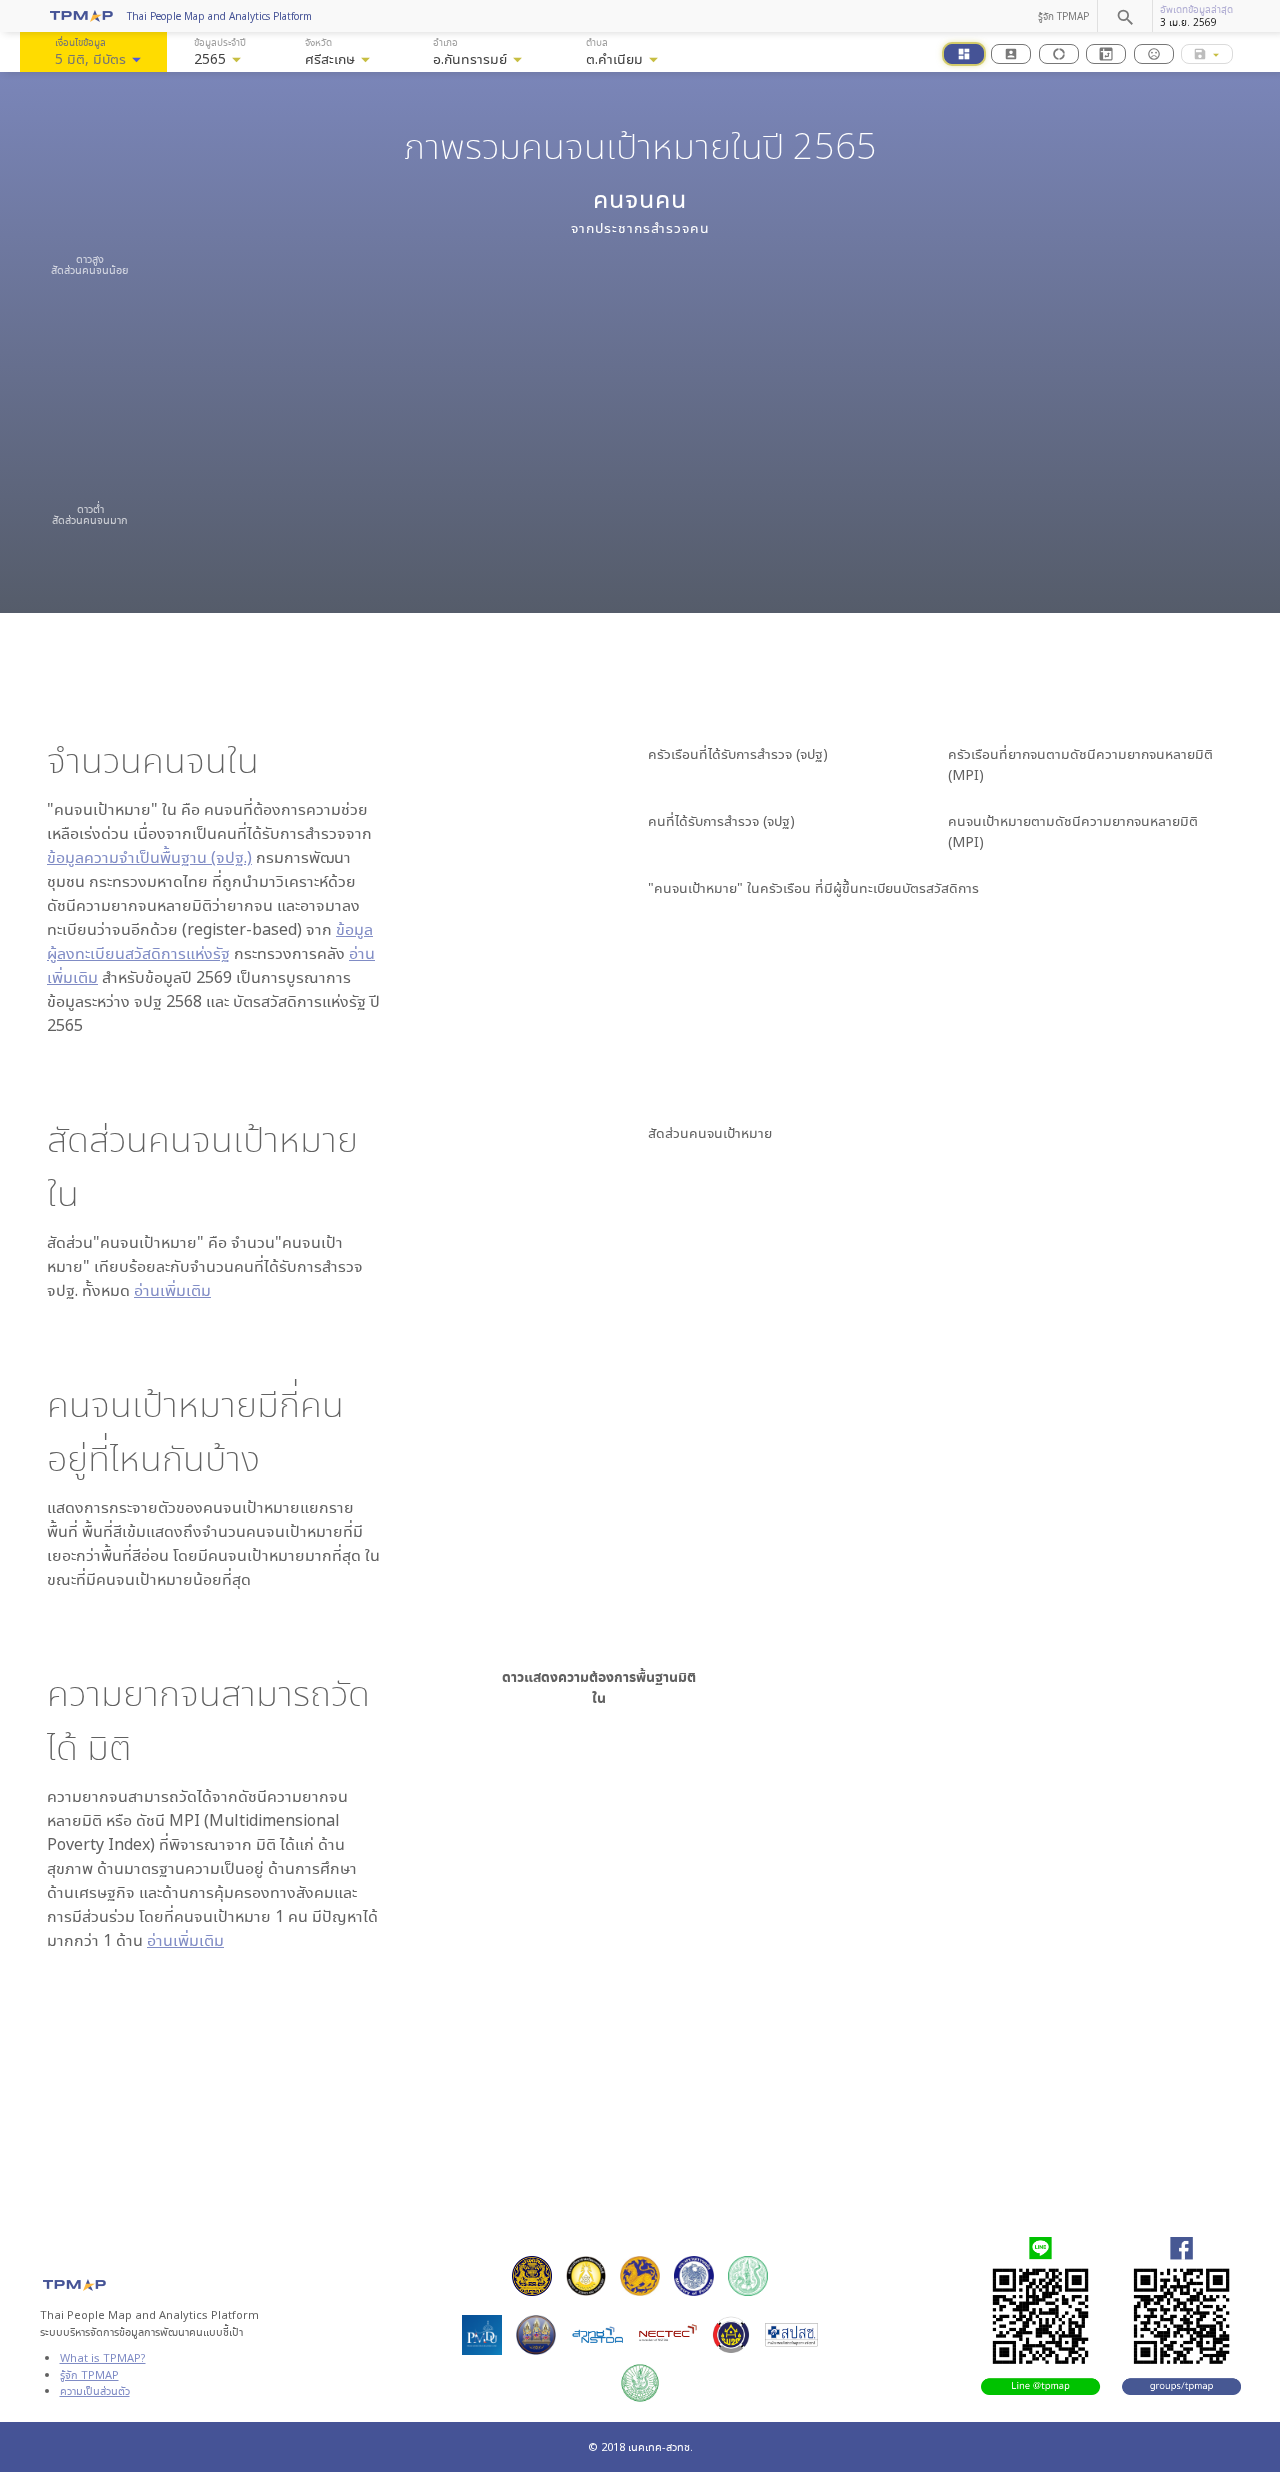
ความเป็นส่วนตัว (95, 2390)
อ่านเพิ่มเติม (172, 1290)
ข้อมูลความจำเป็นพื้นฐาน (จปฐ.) (149, 857)
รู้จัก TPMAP (1063, 16)
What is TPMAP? (103, 2357)
